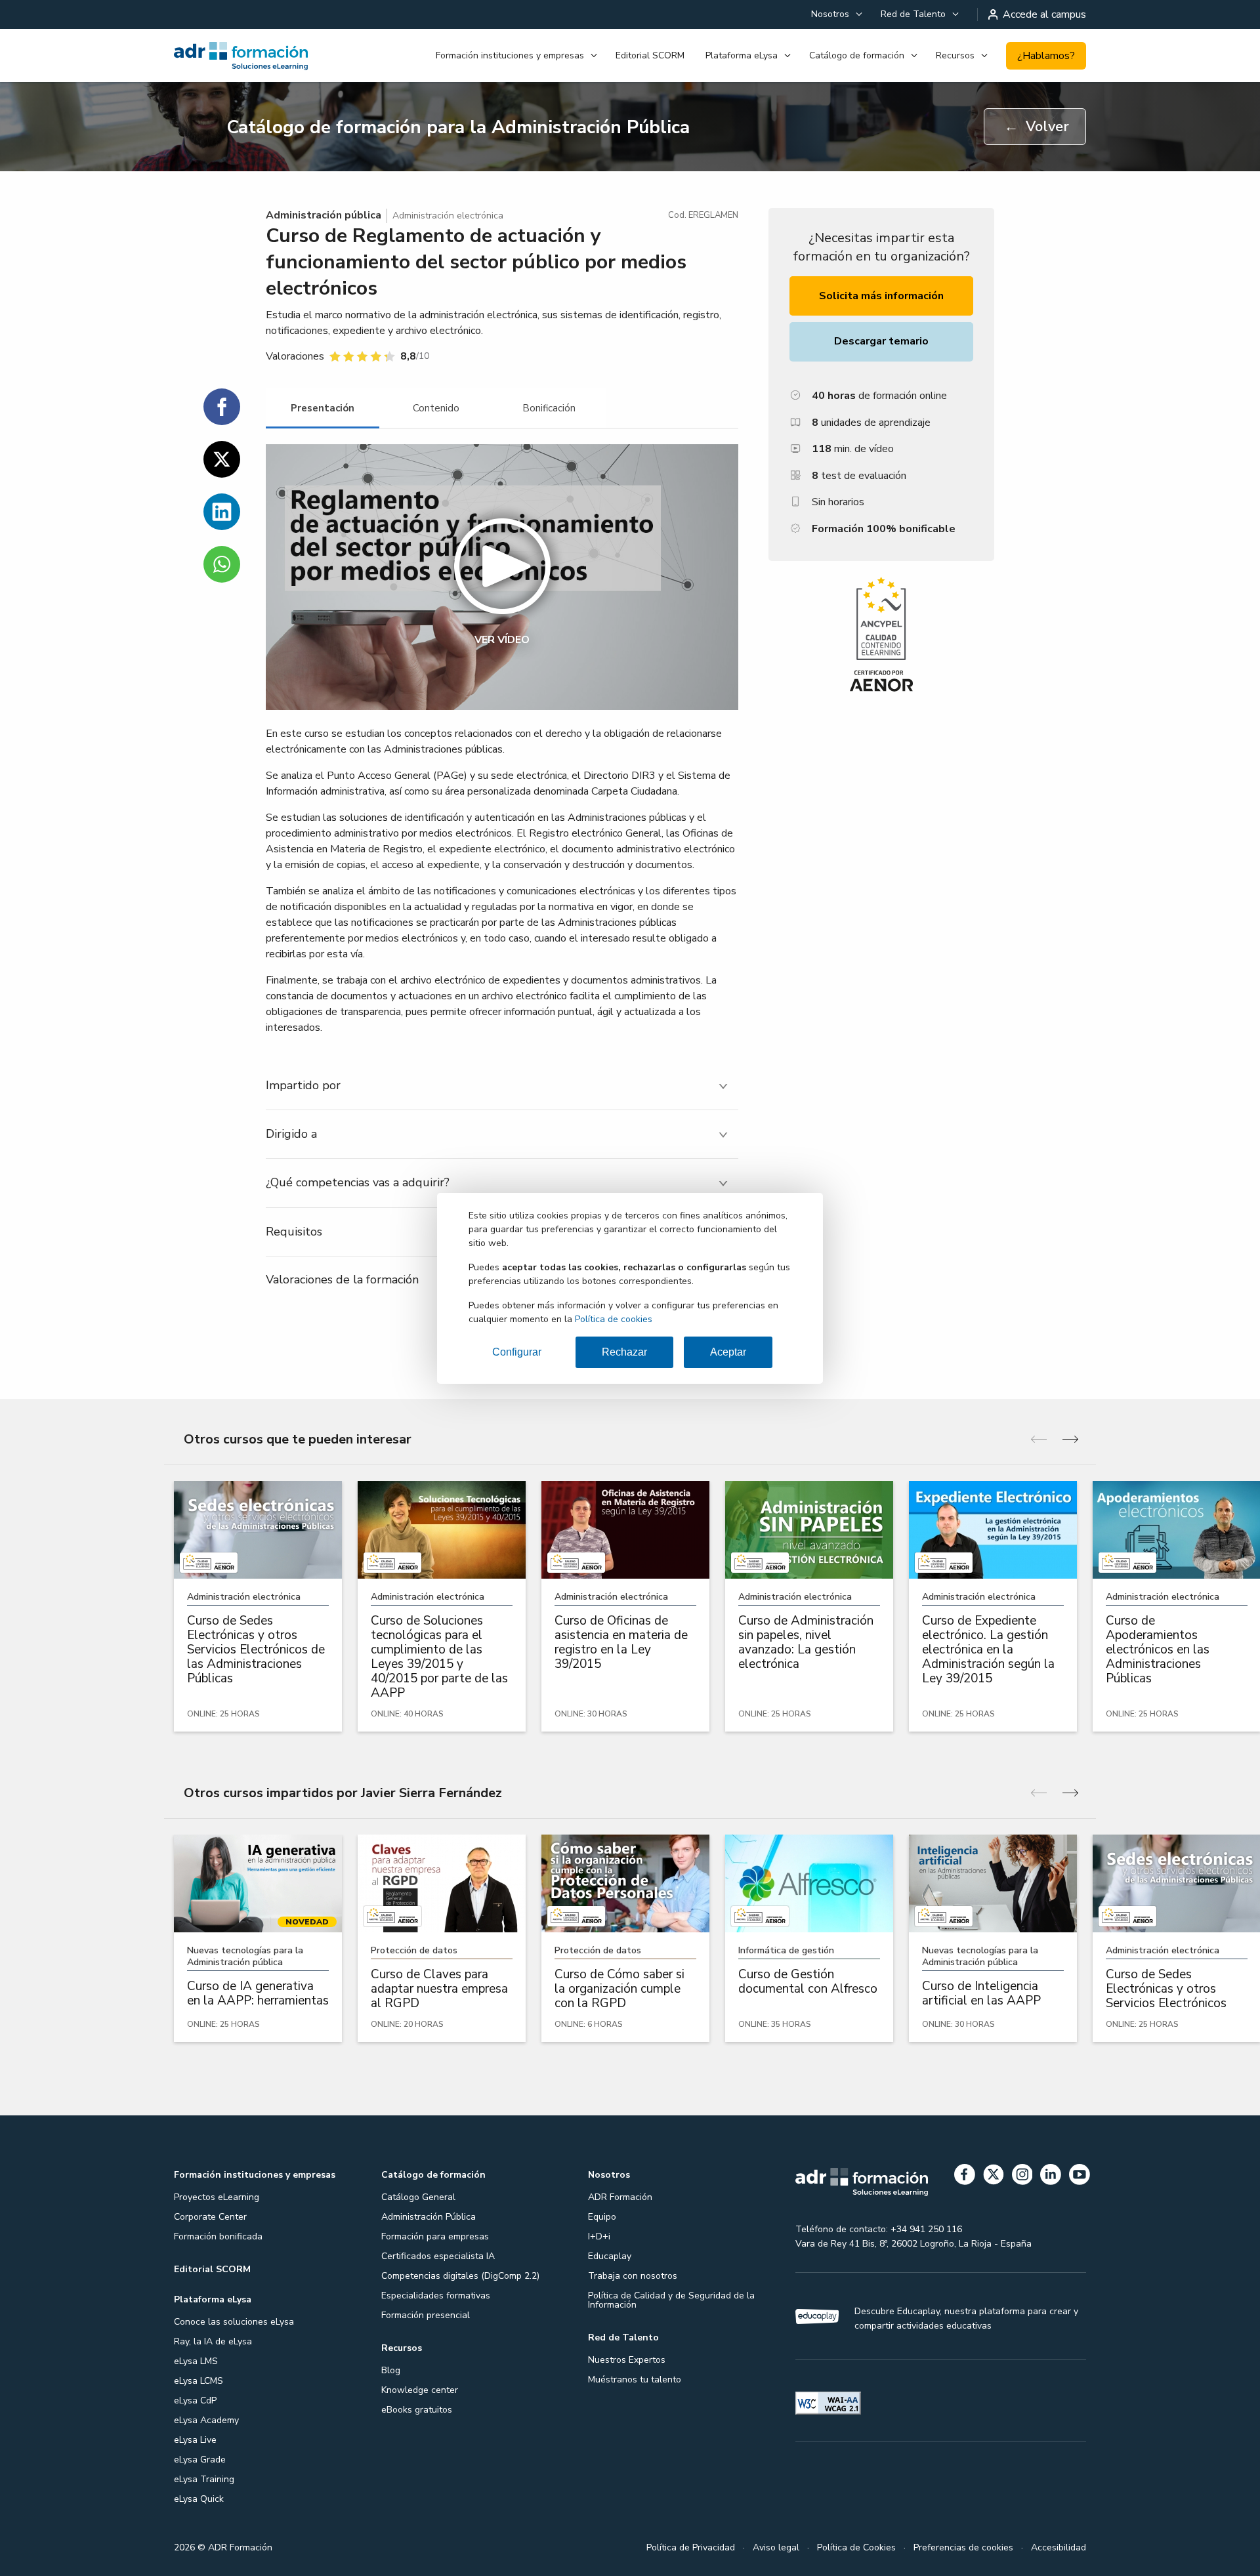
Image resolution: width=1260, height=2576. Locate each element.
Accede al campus (1044, 14)
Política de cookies (614, 1319)
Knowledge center (420, 2390)
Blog (391, 2370)
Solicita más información (881, 296)
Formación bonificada (218, 2236)
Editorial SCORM (650, 55)
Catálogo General (418, 2197)
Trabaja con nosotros (633, 2276)
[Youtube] (1080, 2177)
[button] (502, 577)
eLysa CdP (195, 2400)
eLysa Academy (206, 2420)
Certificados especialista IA (438, 2256)
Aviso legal (776, 2547)
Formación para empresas (435, 2236)
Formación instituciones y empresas (510, 55)
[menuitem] (835, 14)
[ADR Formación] (242, 56)
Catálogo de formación (857, 55)
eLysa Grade (200, 2460)
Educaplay (610, 2256)
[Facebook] (965, 2177)
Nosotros (830, 14)
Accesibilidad (1059, 2547)
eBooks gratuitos (417, 2410)
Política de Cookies (856, 2547)
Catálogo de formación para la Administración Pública (458, 127)
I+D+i (599, 2236)
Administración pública (324, 215)
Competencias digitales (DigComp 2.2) (460, 2276)
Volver (1037, 127)
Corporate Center (210, 2217)
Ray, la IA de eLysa (213, 2341)
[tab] (323, 408)
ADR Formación (620, 2197)
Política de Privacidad (691, 2547)
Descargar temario (881, 341)
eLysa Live (195, 2440)
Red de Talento (913, 14)
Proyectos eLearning (217, 2197)
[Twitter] (994, 2177)
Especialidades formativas (436, 2296)
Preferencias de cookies (963, 2547)
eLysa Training (204, 2479)
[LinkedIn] (1051, 2177)
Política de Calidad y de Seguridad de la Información (671, 2300)
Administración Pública (429, 2217)
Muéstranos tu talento (635, 2379)
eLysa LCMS (199, 2381)
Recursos (955, 55)
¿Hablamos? (1046, 56)
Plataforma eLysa (742, 55)
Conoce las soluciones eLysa (234, 2322)
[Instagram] (1022, 2177)
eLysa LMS (196, 2361)
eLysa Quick (199, 2499)
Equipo (602, 2217)
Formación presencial (426, 2315)
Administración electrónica (448, 216)
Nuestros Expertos (627, 2360)
